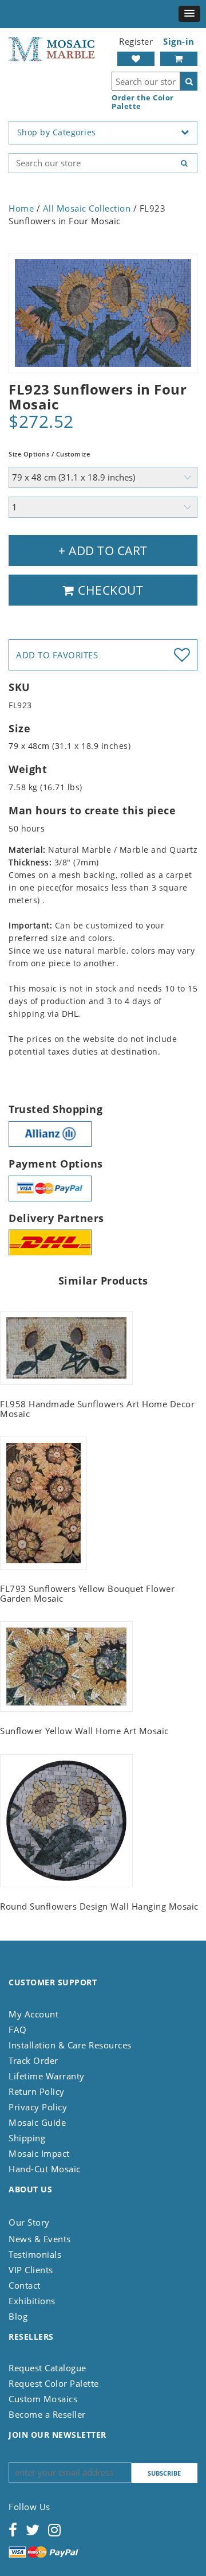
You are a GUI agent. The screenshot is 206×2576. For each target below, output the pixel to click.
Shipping (27, 2138)
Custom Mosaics (43, 2399)
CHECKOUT (109, 590)
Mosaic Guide (37, 2122)
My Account (33, 2014)
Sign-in (179, 41)
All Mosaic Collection (87, 208)
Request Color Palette (54, 2383)
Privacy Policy (38, 2107)
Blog (18, 2316)
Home (21, 208)
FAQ (18, 2029)
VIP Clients (31, 2270)
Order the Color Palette (143, 102)
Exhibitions (32, 2301)
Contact (25, 2285)
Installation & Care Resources (70, 2045)
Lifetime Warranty (47, 2076)
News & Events (40, 2239)
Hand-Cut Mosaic (45, 2169)
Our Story (29, 2222)
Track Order (33, 2060)
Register (136, 41)
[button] (189, 14)
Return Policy (37, 2091)
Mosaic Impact (39, 2153)
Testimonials (35, 2254)
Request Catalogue (47, 2368)
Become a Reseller (47, 2414)
